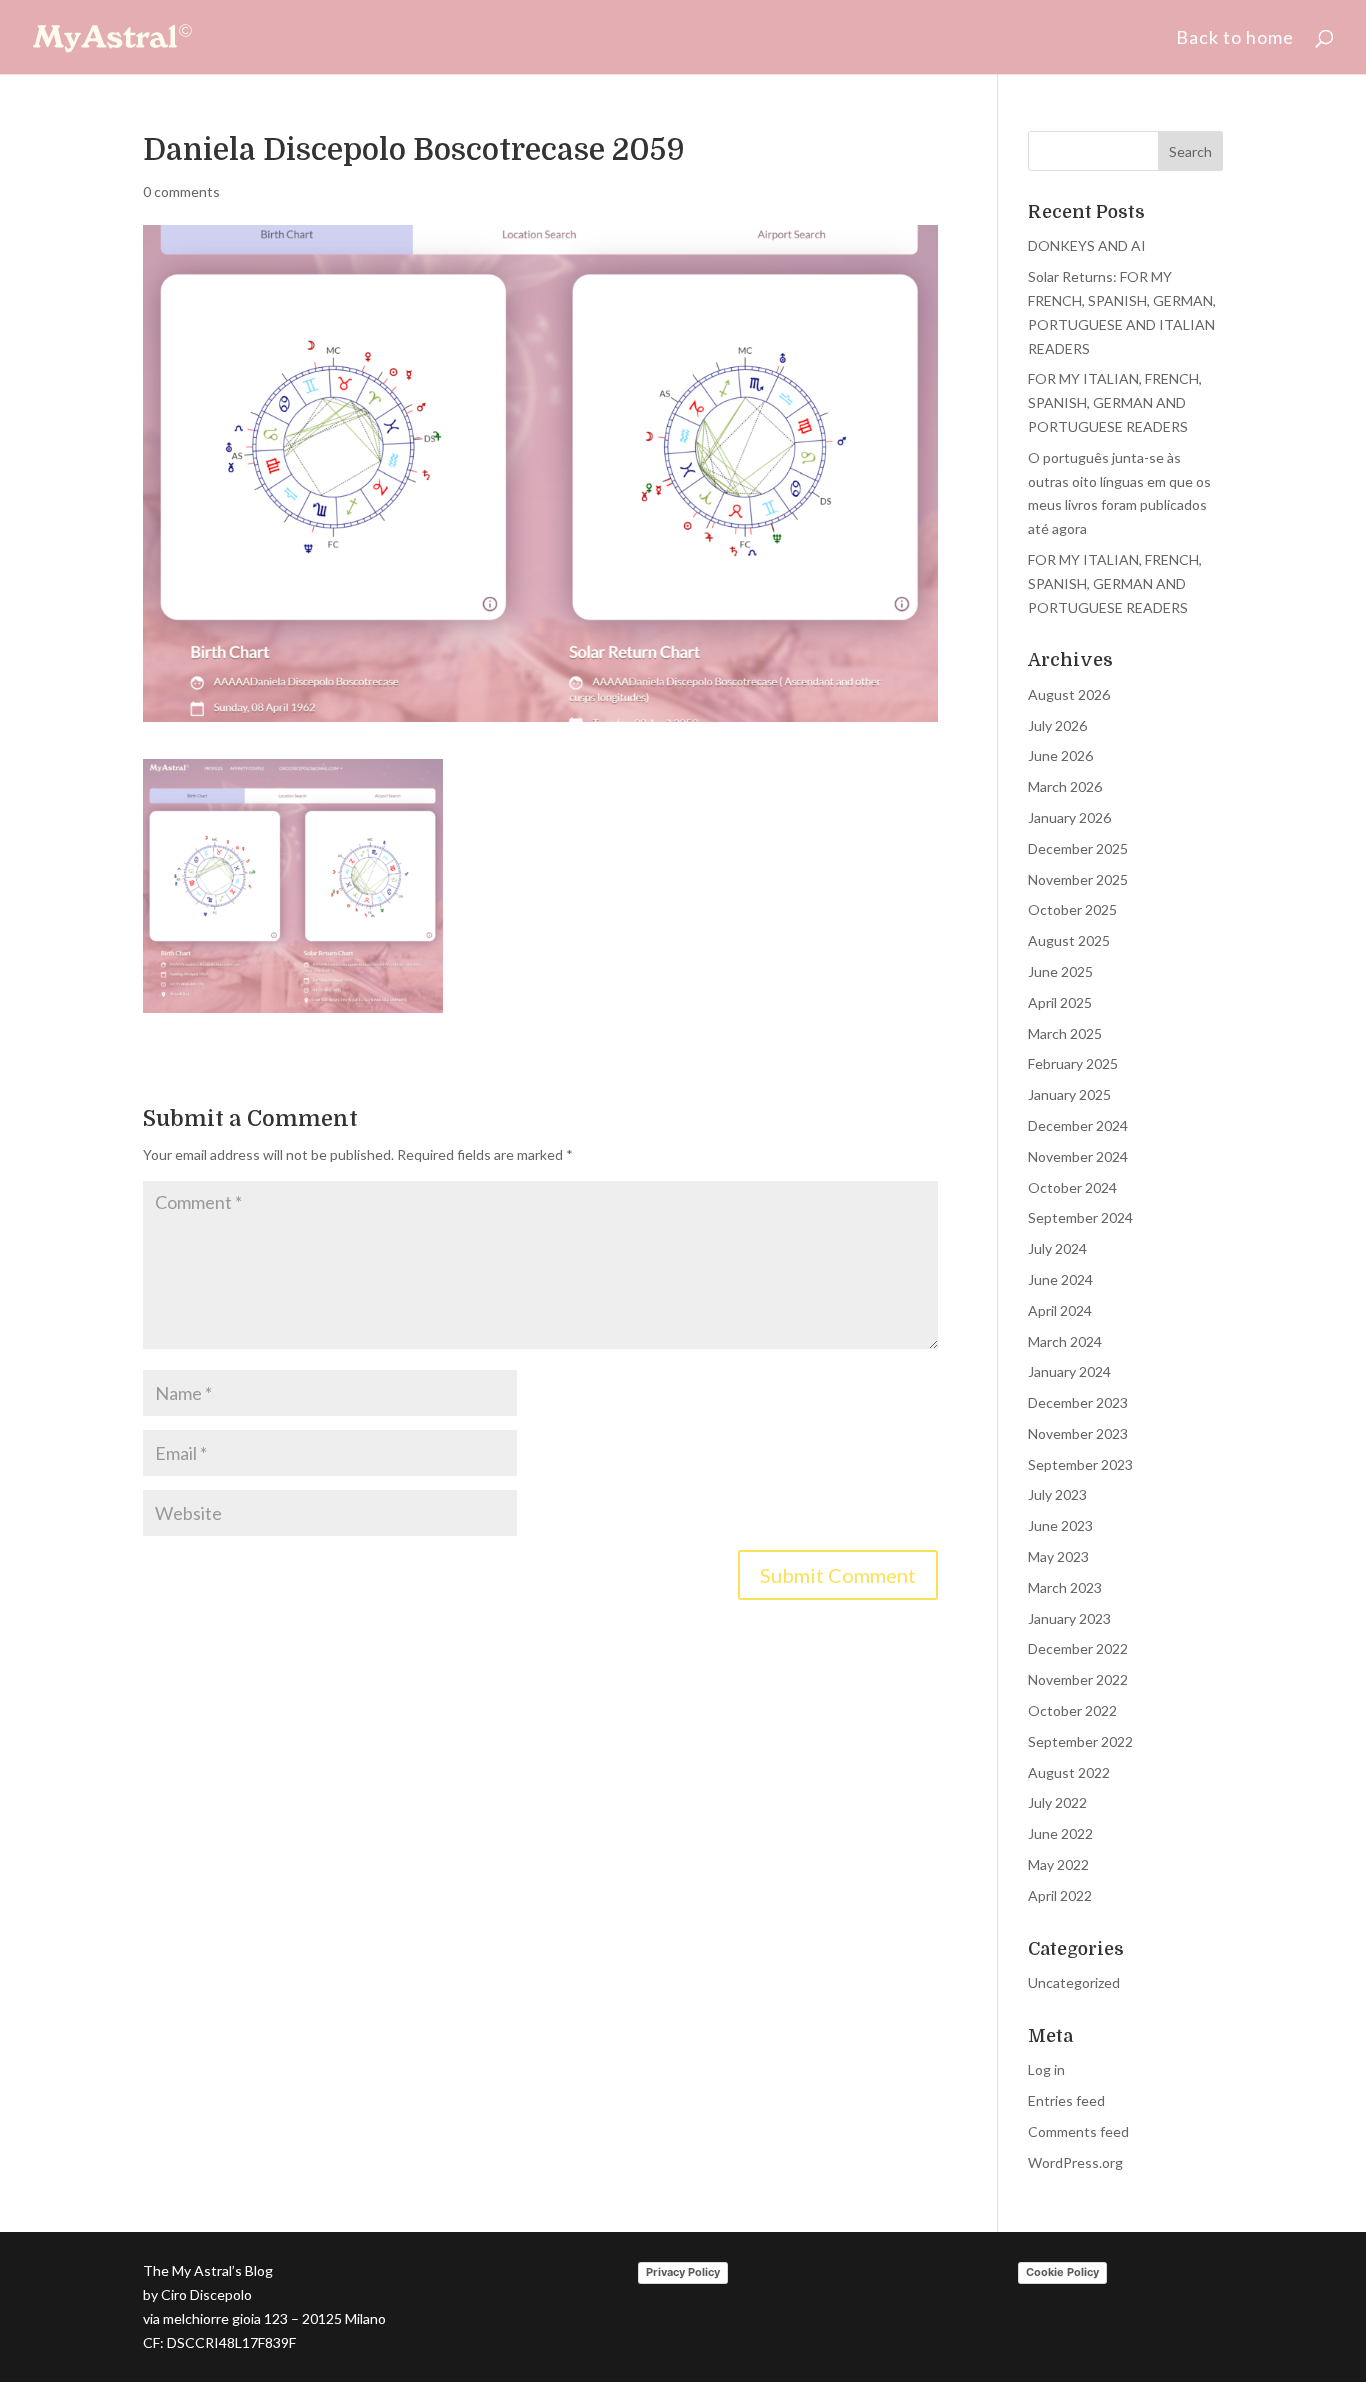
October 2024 (1072, 1187)
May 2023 (1058, 1556)
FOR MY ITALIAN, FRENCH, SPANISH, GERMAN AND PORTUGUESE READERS (1115, 402)
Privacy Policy (683, 2272)
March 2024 (1065, 1341)
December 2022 (1078, 1648)
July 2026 (1057, 725)
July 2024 (1057, 1248)
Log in (1046, 2069)
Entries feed (1066, 2100)
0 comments (181, 191)
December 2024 (1078, 1125)
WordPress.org (1075, 2162)
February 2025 (1073, 1063)
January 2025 (1069, 1094)
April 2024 (1060, 1310)
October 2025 (1072, 909)
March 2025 (1065, 1033)
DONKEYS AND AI (1087, 245)
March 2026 (1065, 786)
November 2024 (1078, 1156)
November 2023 (1078, 1433)
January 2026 (1069, 817)
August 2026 (1069, 694)
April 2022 (1060, 1895)
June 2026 (1060, 755)
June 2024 (1060, 1279)
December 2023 (1078, 1402)
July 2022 (1057, 1802)
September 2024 (1080, 1217)
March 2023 (1065, 1587)
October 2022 (1072, 1710)
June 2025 (1060, 971)
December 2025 (1078, 848)
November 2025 (1078, 879)
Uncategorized (1074, 1982)
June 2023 (1060, 1525)
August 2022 (1069, 1772)
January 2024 (1069, 1371)
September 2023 (1080, 1464)
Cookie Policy (1062, 2272)
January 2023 (1069, 1618)
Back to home (1235, 39)
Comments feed (1078, 2131)
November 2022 (1078, 1679)
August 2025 (1069, 940)
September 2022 (1080, 1741)
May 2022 (1058, 1864)
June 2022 (1060, 1833)
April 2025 (1060, 1002)
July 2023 (1057, 1494)
